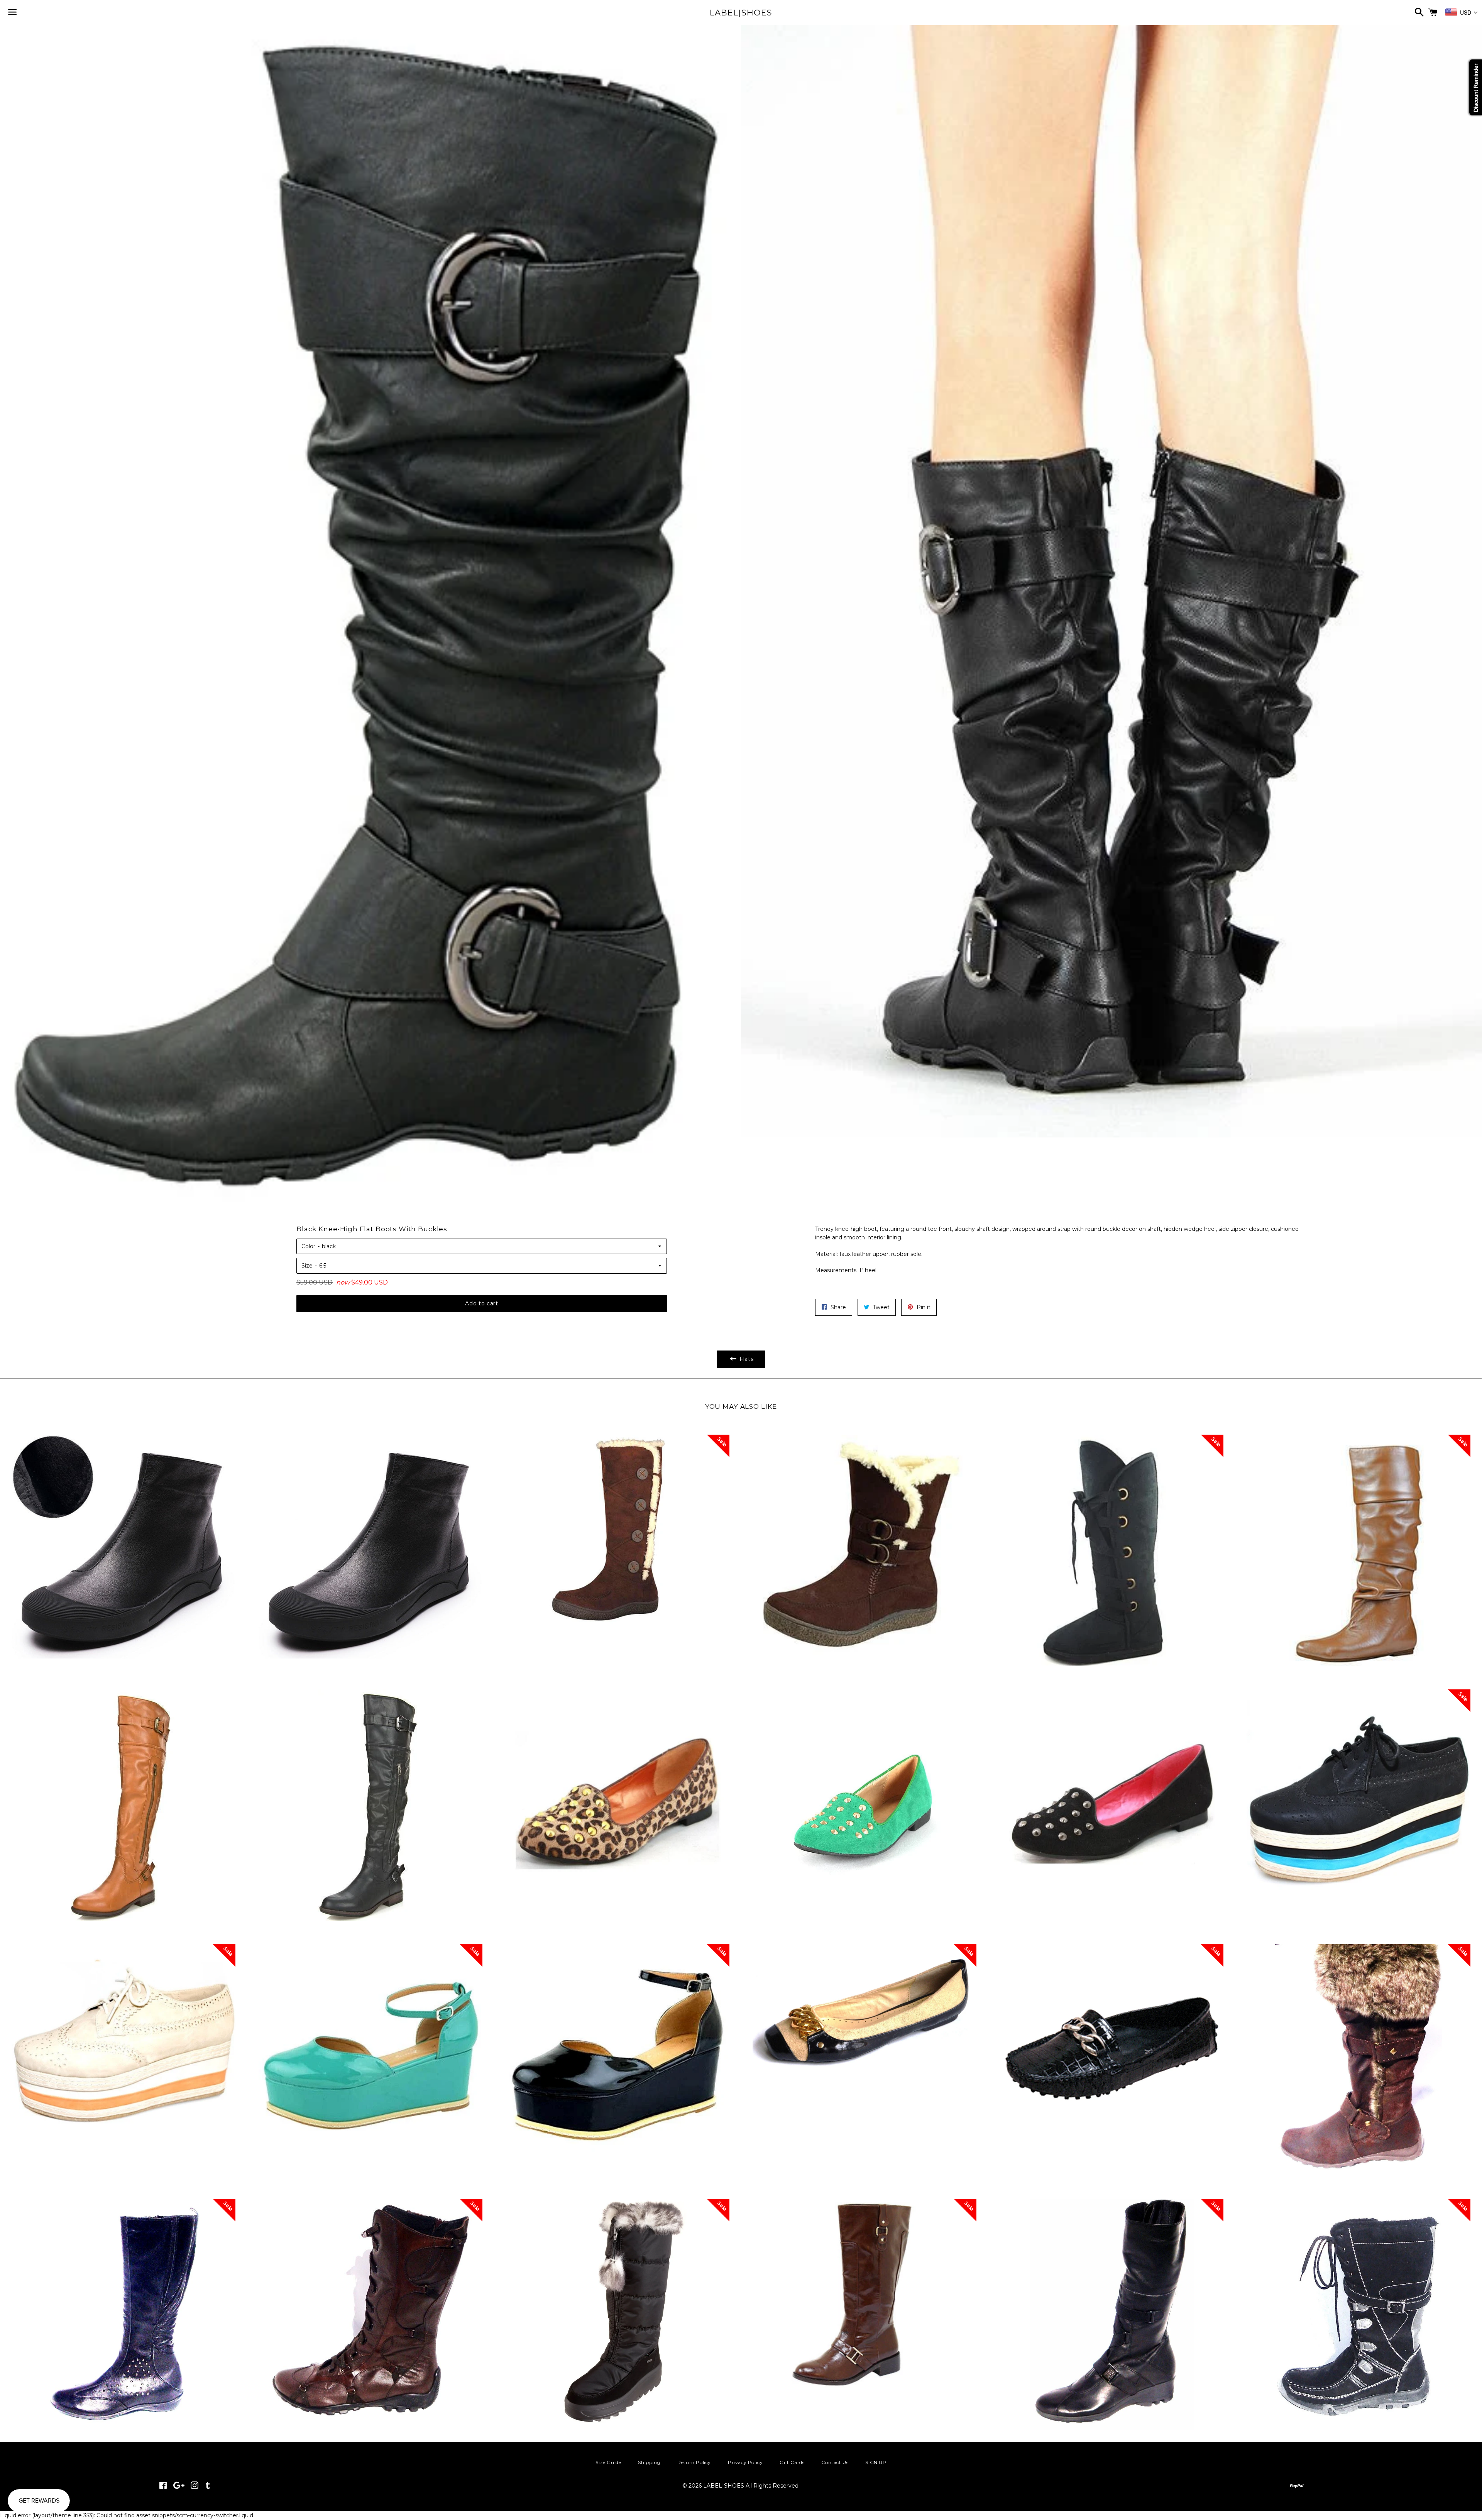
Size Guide (608, 2462)
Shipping (649, 2462)
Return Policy (694, 2462)
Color (308, 1246)
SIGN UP (876, 2462)
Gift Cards (792, 2462)
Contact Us (835, 2462)
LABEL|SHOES (741, 13)
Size (307, 1266)
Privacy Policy (745, 2462)
